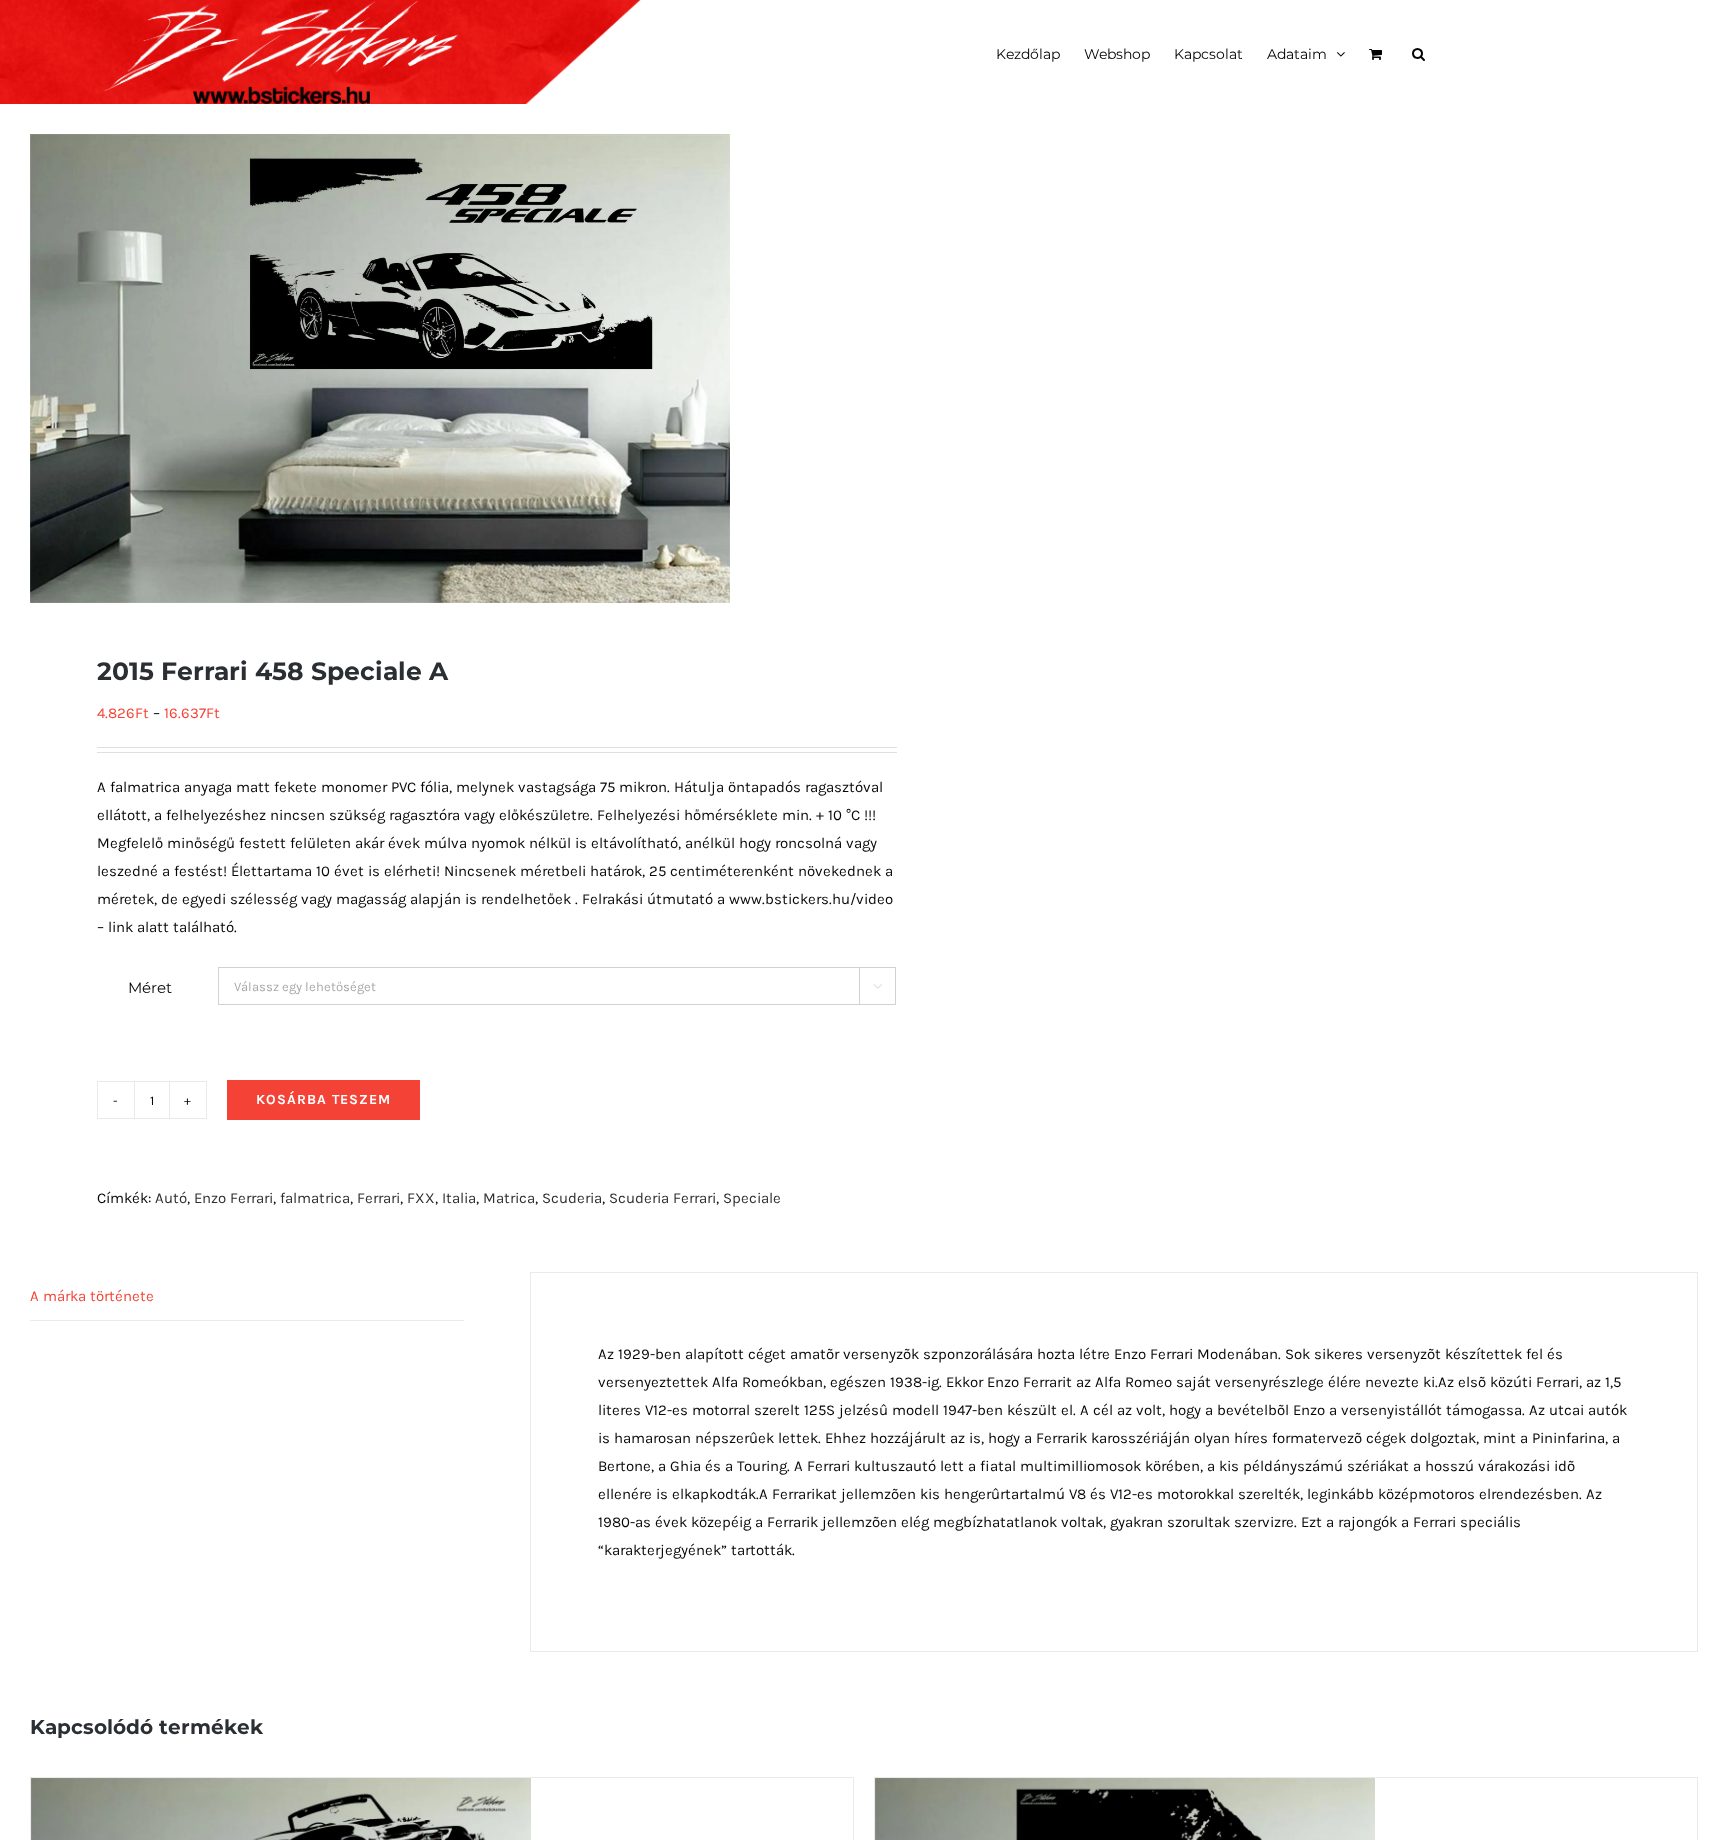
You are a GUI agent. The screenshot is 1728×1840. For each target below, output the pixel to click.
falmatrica (315, 1198)
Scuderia (572, 1198)
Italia (459, 1198)
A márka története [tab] (92, 1296)
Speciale (752, 1198)
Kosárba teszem (323, 1099)
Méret (150, 987)
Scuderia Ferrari (662, 1198)
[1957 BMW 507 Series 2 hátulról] (281, 1792)
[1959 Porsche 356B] (1125, 1792)
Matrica (509, 1198)
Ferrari (378, 1198)
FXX (421, 1198)
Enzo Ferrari (233, 1198)
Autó (171, 1198)
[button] (1418, 52)
